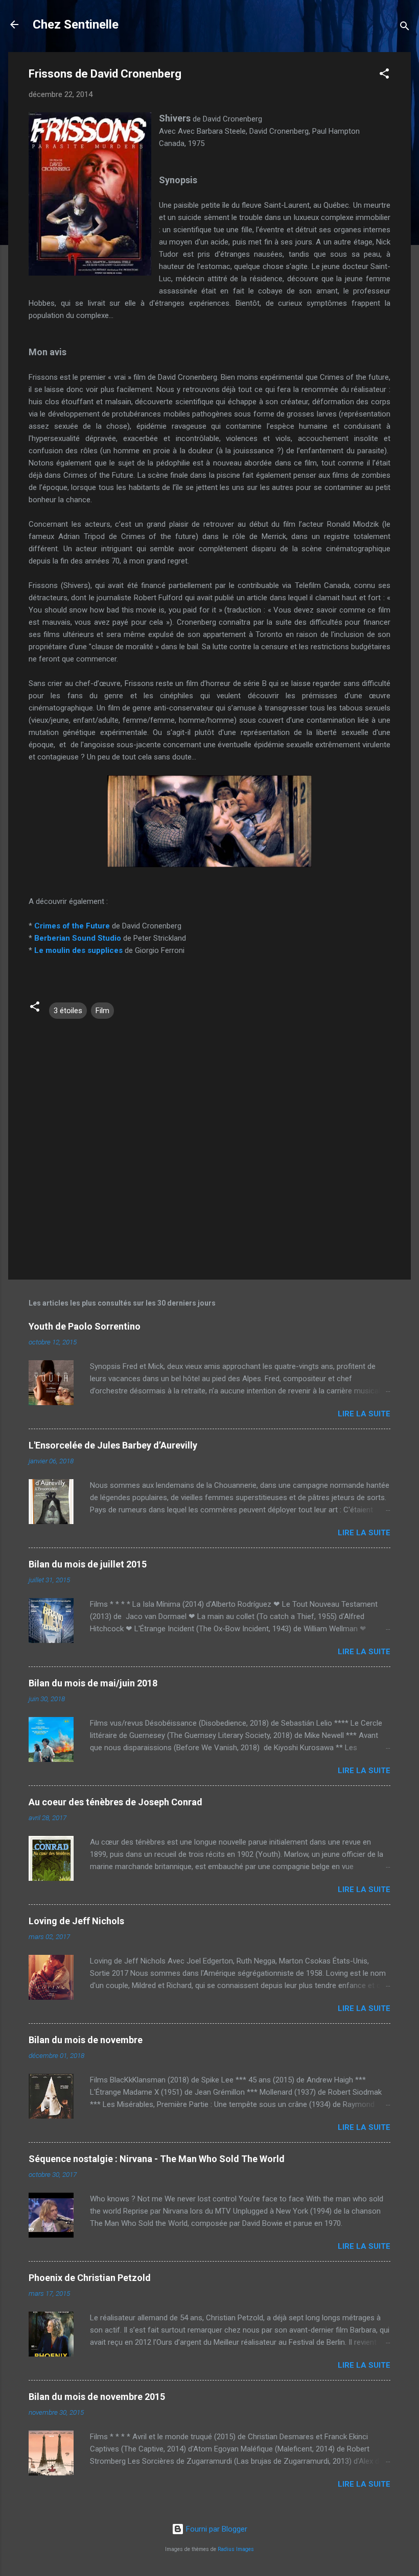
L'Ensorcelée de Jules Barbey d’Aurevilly (113, 1445)
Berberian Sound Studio (78, 938)
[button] (384, 75)
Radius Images (236, 2549)
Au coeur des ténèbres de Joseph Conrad (115, 1802)
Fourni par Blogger (216, 2529)
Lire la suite (364, 1414)
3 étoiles (68, 1011)
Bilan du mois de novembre (86, 2040)
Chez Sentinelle (76, 24)
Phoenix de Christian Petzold (90, 2278)
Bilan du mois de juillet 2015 (88, 1564)
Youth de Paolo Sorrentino (85, 1326)
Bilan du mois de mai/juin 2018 (93, 1683)
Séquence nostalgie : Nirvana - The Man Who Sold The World (157, 2159)
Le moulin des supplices (78, 950)
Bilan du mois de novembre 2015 (97, 2397)
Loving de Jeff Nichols (76, 1921)
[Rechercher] (405, 28)
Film (102, 1011)
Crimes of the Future (72, 926)
